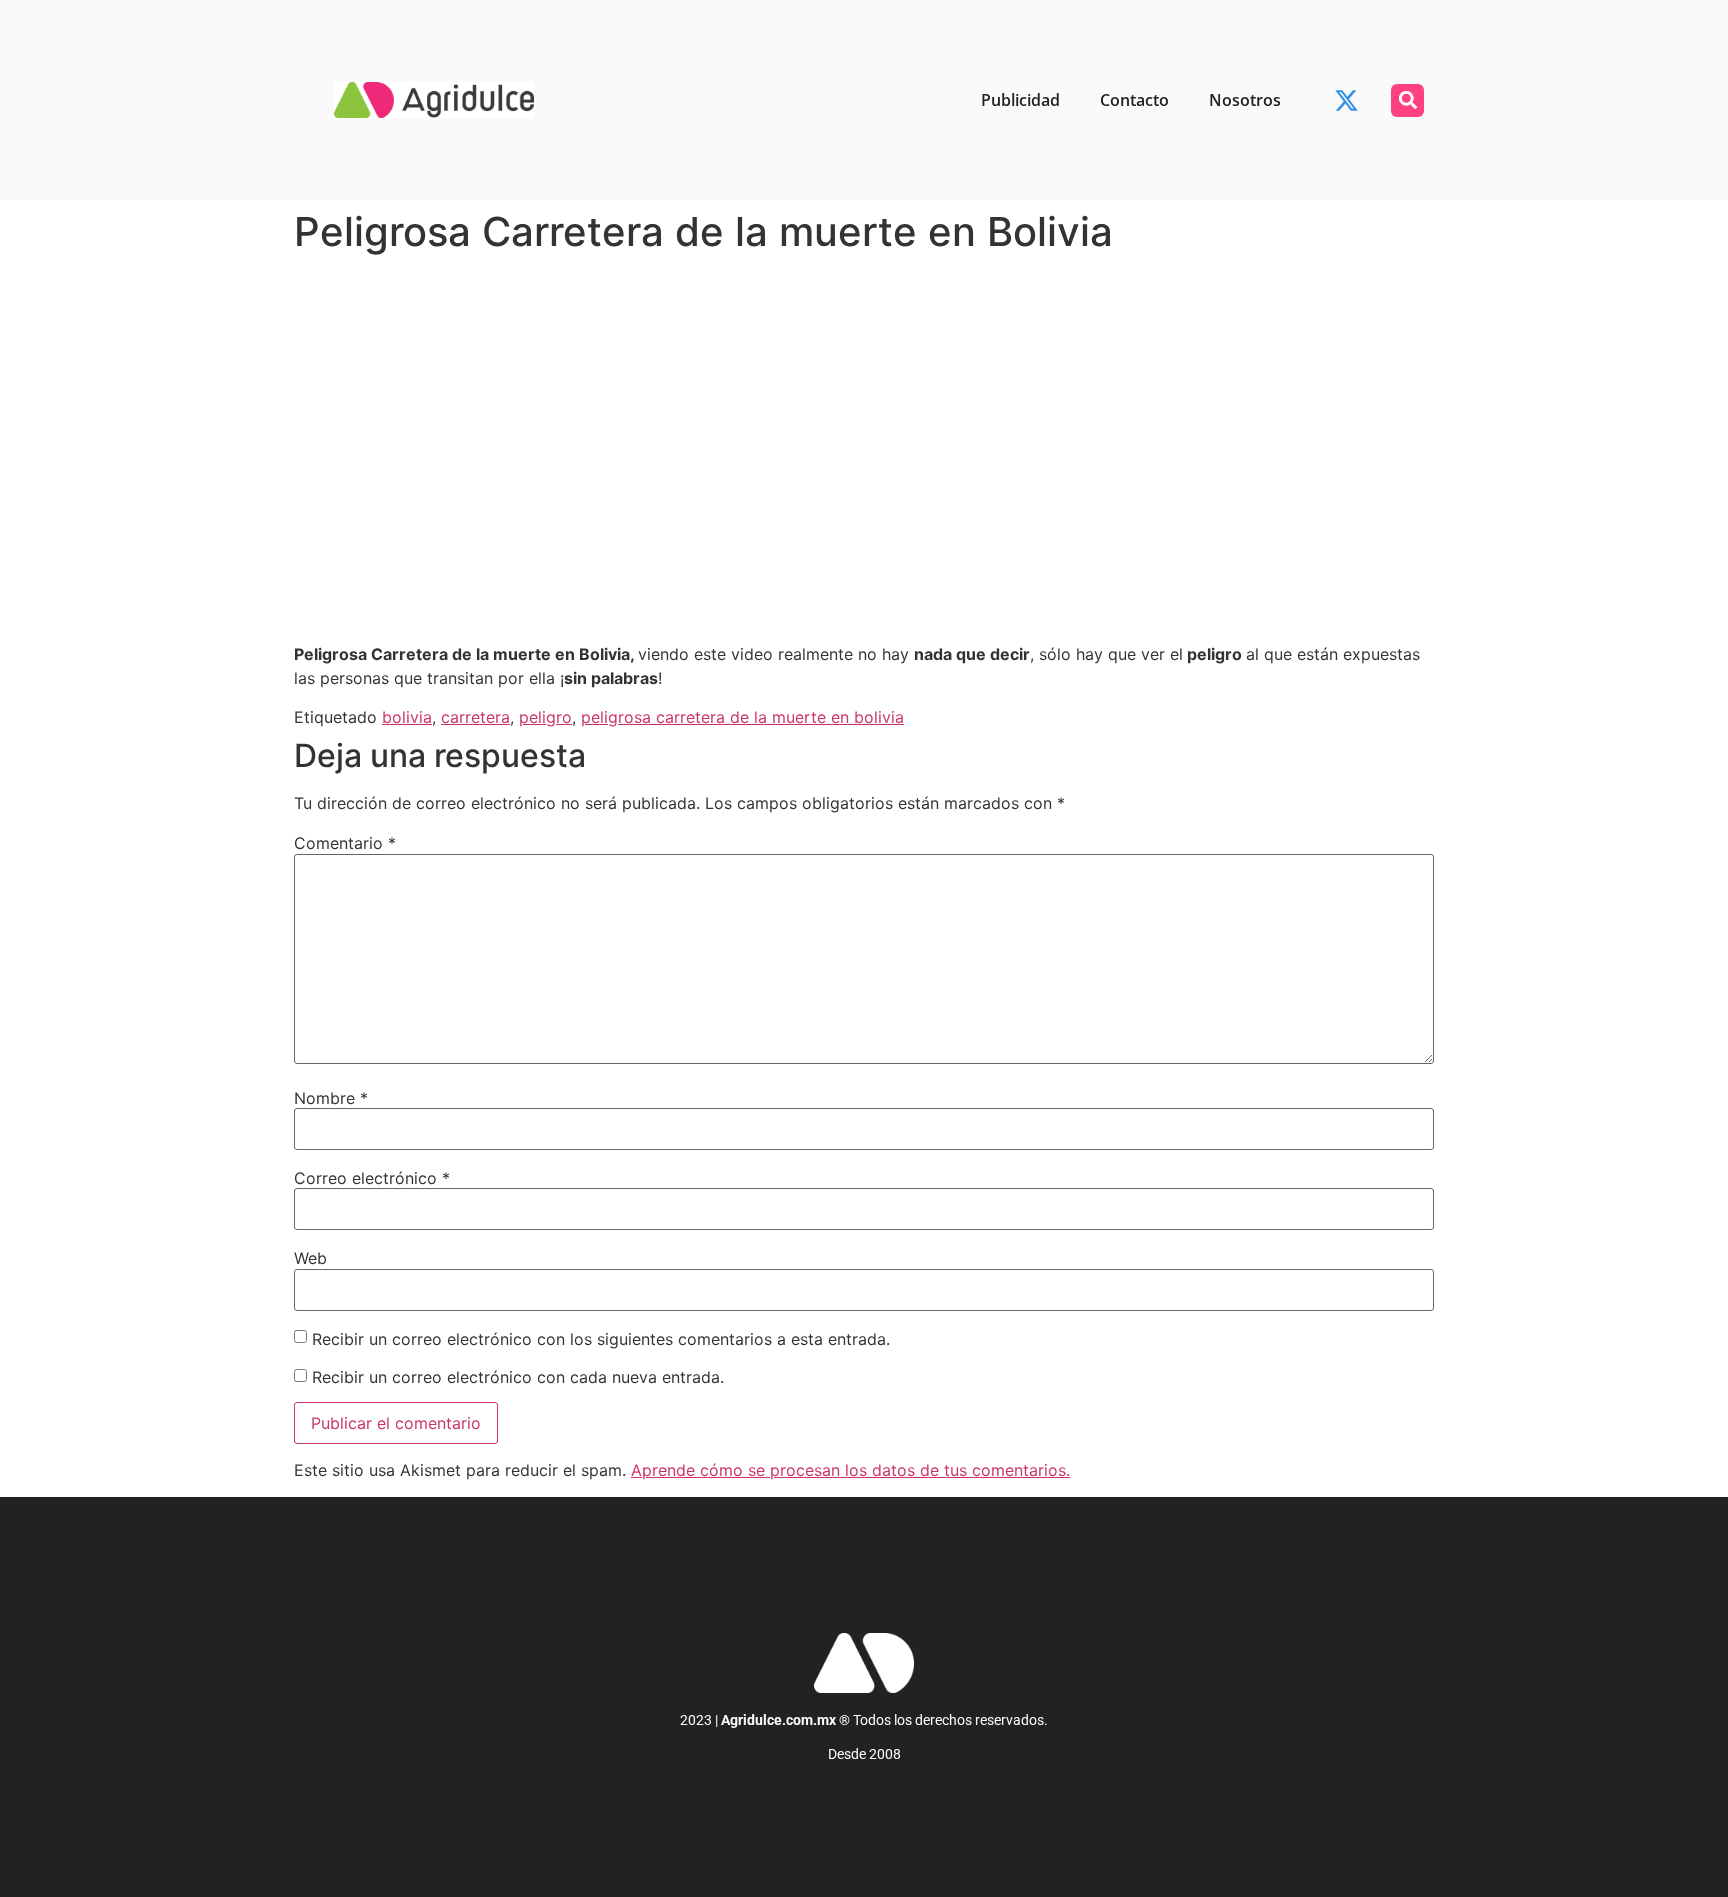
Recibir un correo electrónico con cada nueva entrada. (518, 1377)
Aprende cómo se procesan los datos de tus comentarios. (850, 1470)
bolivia (407, 717)
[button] (1407, 100)
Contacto (1134, 100)
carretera (475, 717)
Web (310, 1258)
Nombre (331, 1098)
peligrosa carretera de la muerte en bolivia (742, 717)
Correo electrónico (372, 1178)
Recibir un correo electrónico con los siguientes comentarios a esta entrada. (601, 1339)
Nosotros (1245, 100)
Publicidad (1020, 100)
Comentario (345, 843)
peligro (545, 717)
